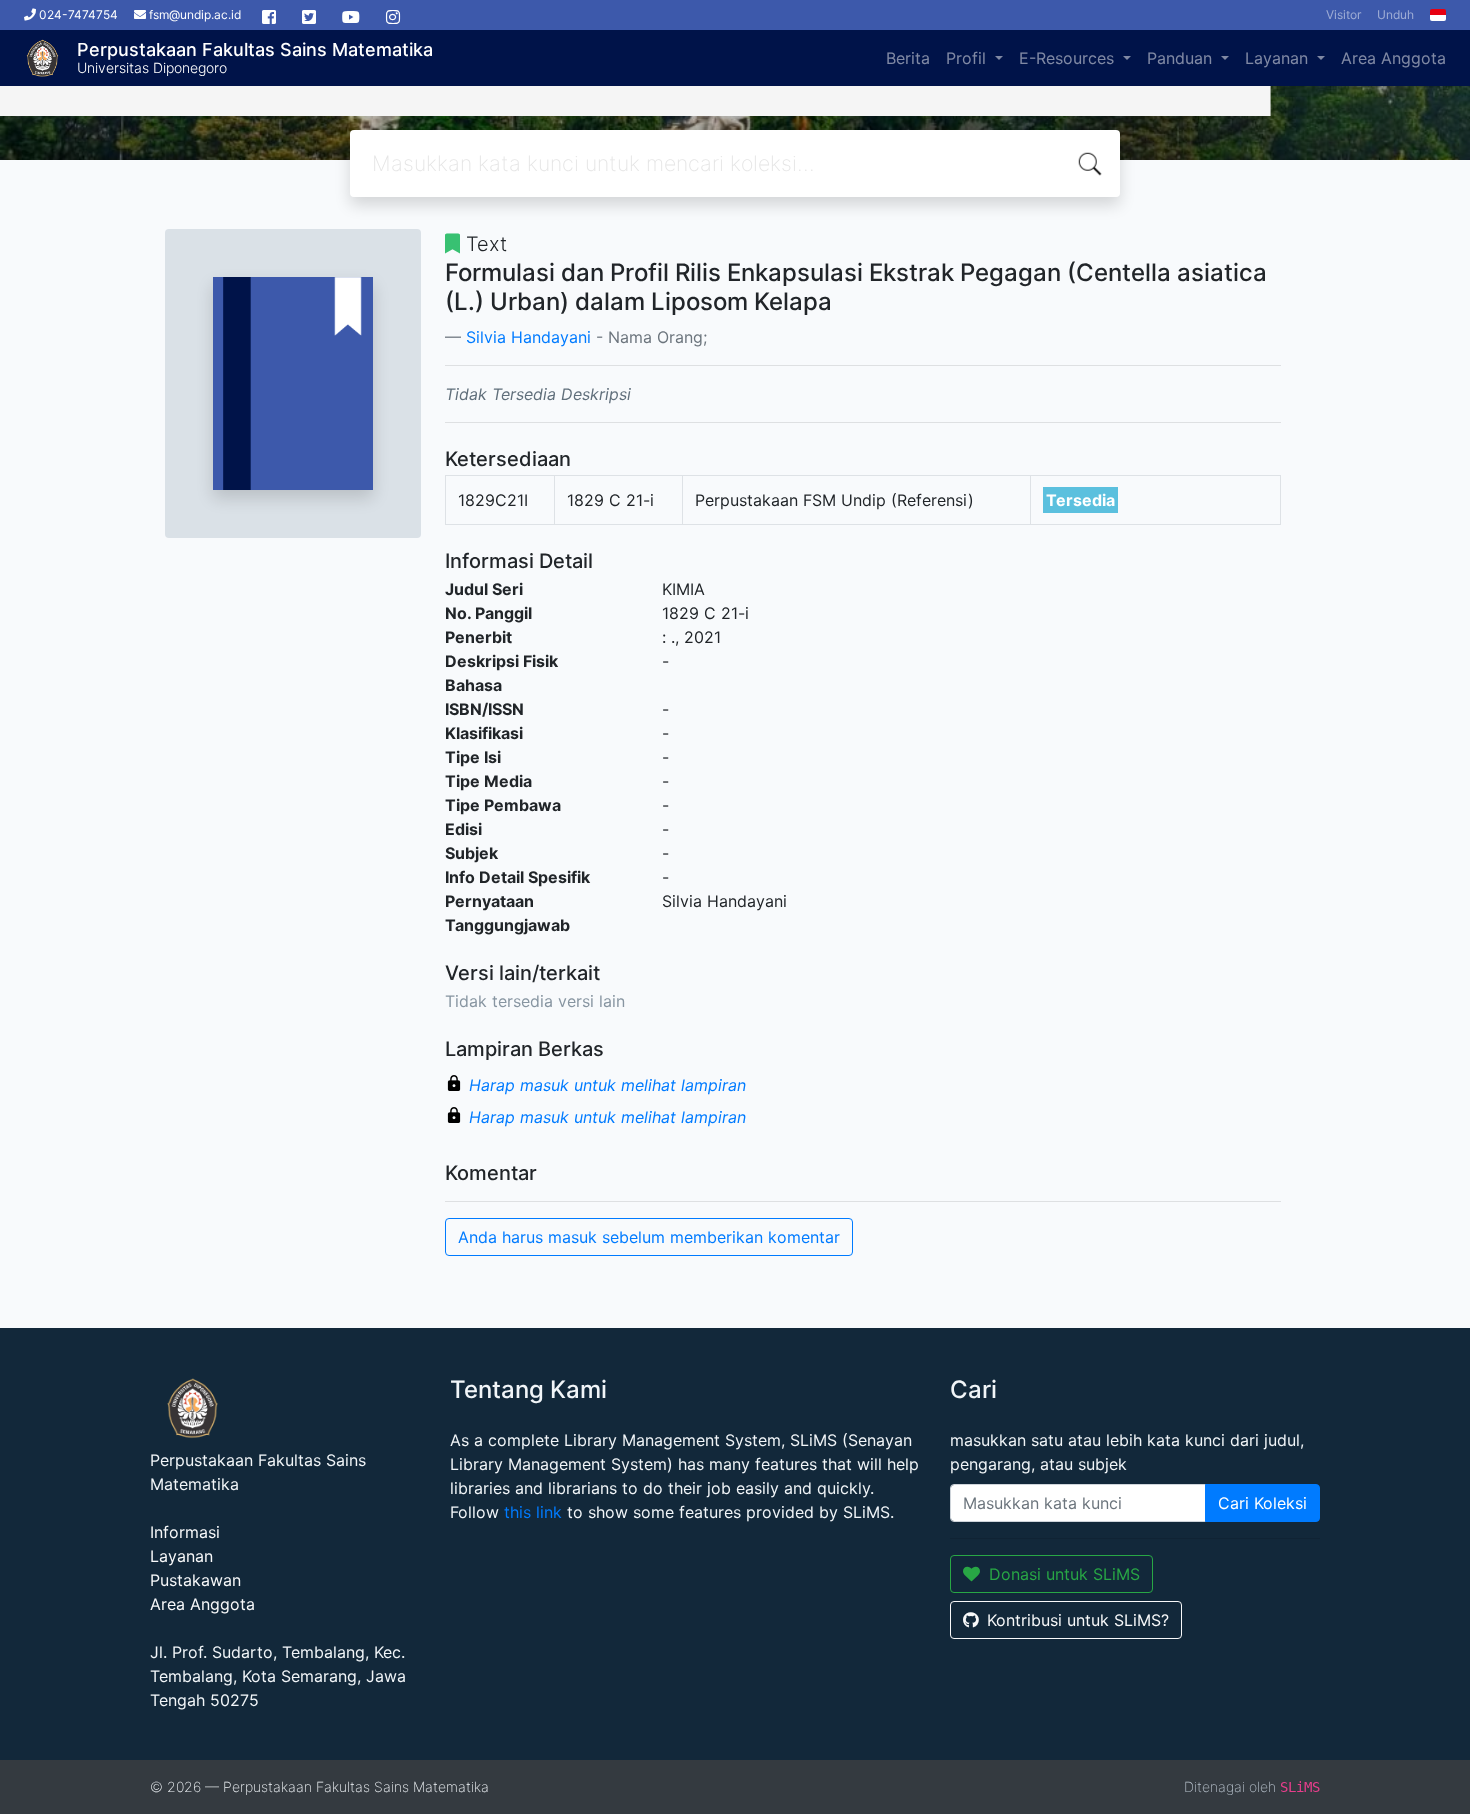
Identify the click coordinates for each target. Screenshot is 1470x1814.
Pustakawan (195, 1580)
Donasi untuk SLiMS (1064, 1574)
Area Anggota (1393, 58)
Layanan (1279, 58)
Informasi (185, 1532)
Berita (908, 58)
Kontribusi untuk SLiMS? (1078, 1620)
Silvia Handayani (528, 337)
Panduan (1182, 58)
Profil (968, 58)
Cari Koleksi (1262, 1503)
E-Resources (1069, 58)
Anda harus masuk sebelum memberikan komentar (649, 1237)
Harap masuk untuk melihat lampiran (607, 1085)
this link (533, 1512)
